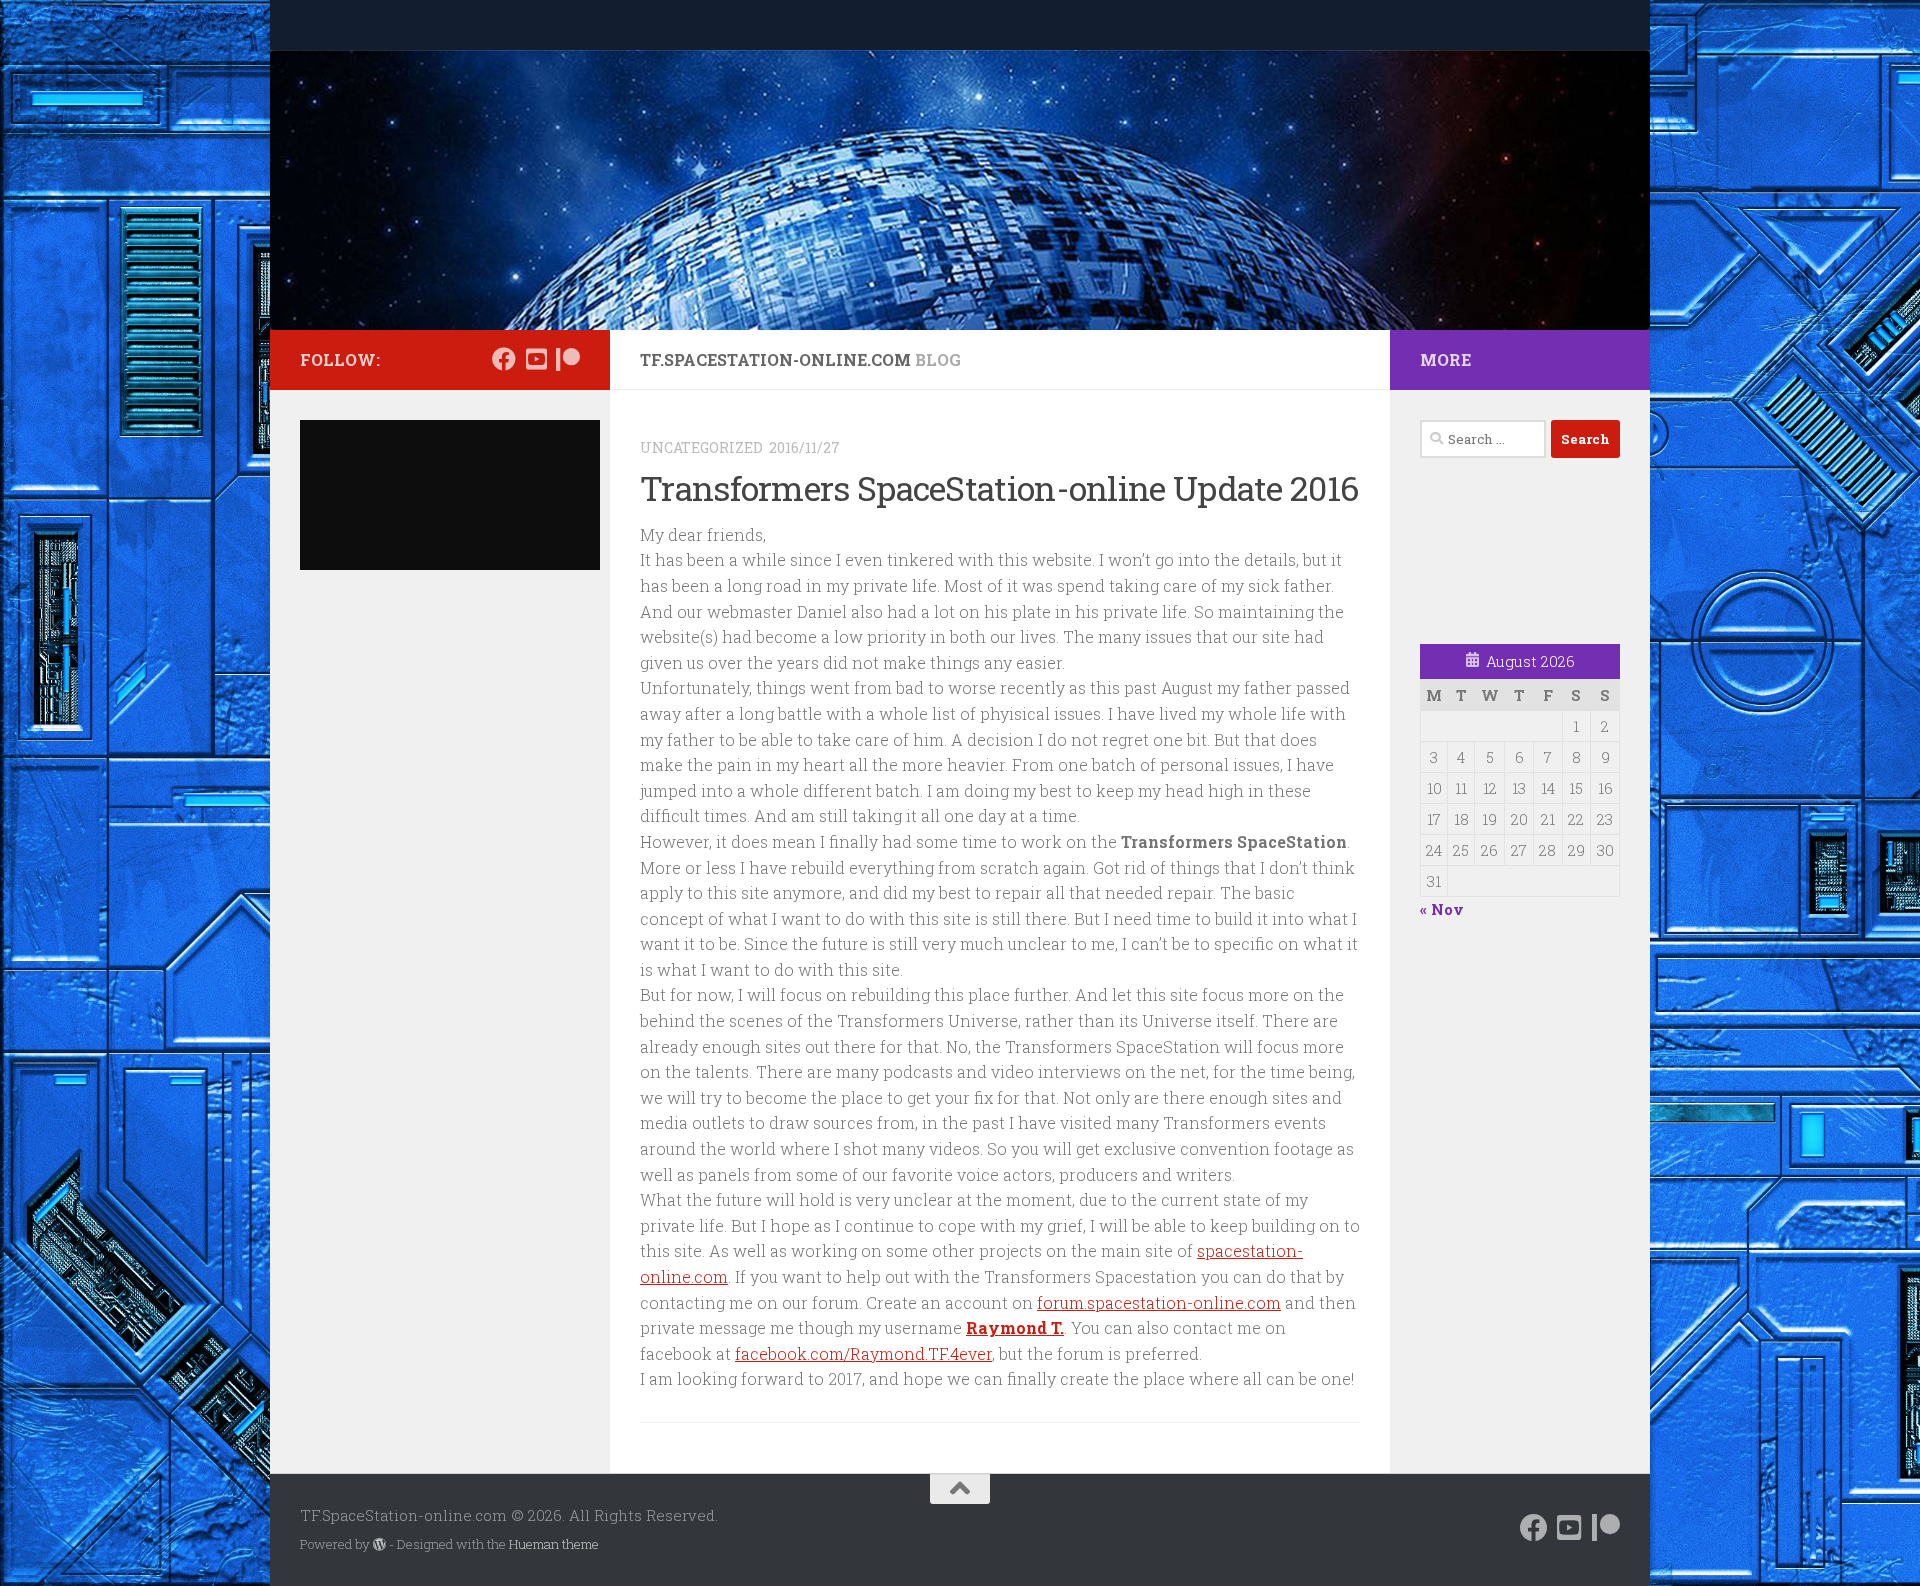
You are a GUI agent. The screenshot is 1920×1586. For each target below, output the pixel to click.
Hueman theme (554, 1544)
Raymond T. (1015, 1327)
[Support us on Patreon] (568, 359)
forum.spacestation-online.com (1159, 1302)
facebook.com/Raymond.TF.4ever (863, 1353)
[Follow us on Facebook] (504, 359)
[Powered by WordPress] (379, 1544)
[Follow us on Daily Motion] (536, 359)
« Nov (1442, 909)
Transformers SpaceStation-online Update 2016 (999, 487)
